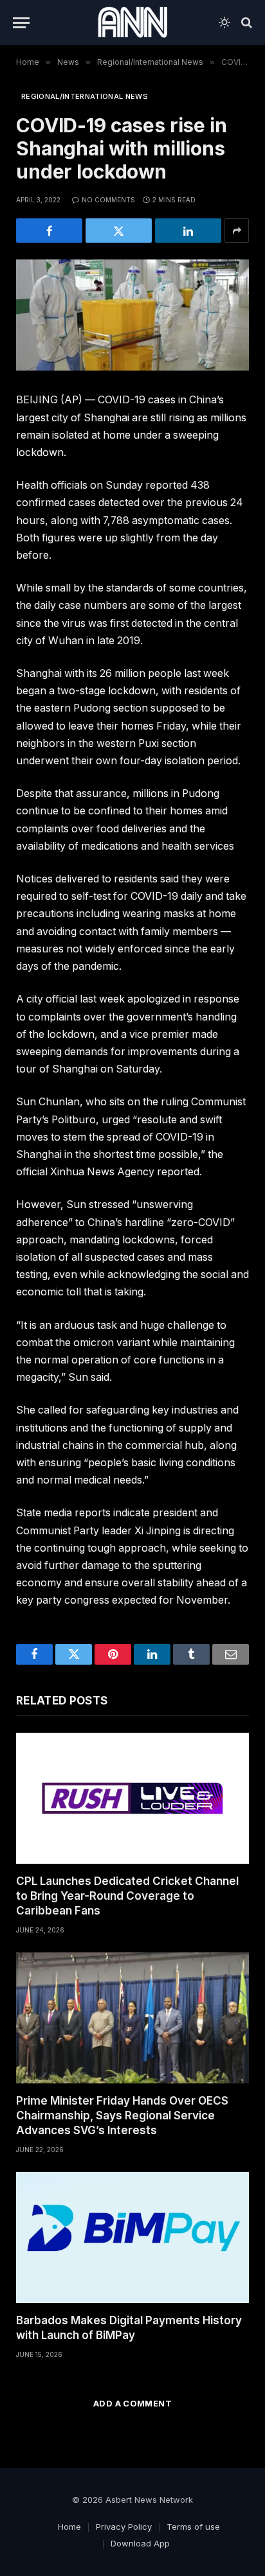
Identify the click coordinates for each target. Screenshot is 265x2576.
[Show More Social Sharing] (237, 231)
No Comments (108, 200)
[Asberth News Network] (132, 22)
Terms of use (193, 2527)
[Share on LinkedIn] (188, 231)
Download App (140, 2543)
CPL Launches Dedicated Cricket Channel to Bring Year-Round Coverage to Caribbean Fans (127, 1896)
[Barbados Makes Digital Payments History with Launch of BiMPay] (132, 2238)
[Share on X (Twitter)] (119, 231)
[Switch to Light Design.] (224, 22)
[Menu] (21, 23)
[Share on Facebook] (49, 231)
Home (69, 2527)
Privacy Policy (124, 2527)
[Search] (245, 23)
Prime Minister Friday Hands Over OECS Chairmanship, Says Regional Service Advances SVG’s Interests (122, 2116)
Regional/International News (85, 96)
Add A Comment (132, 2403)
